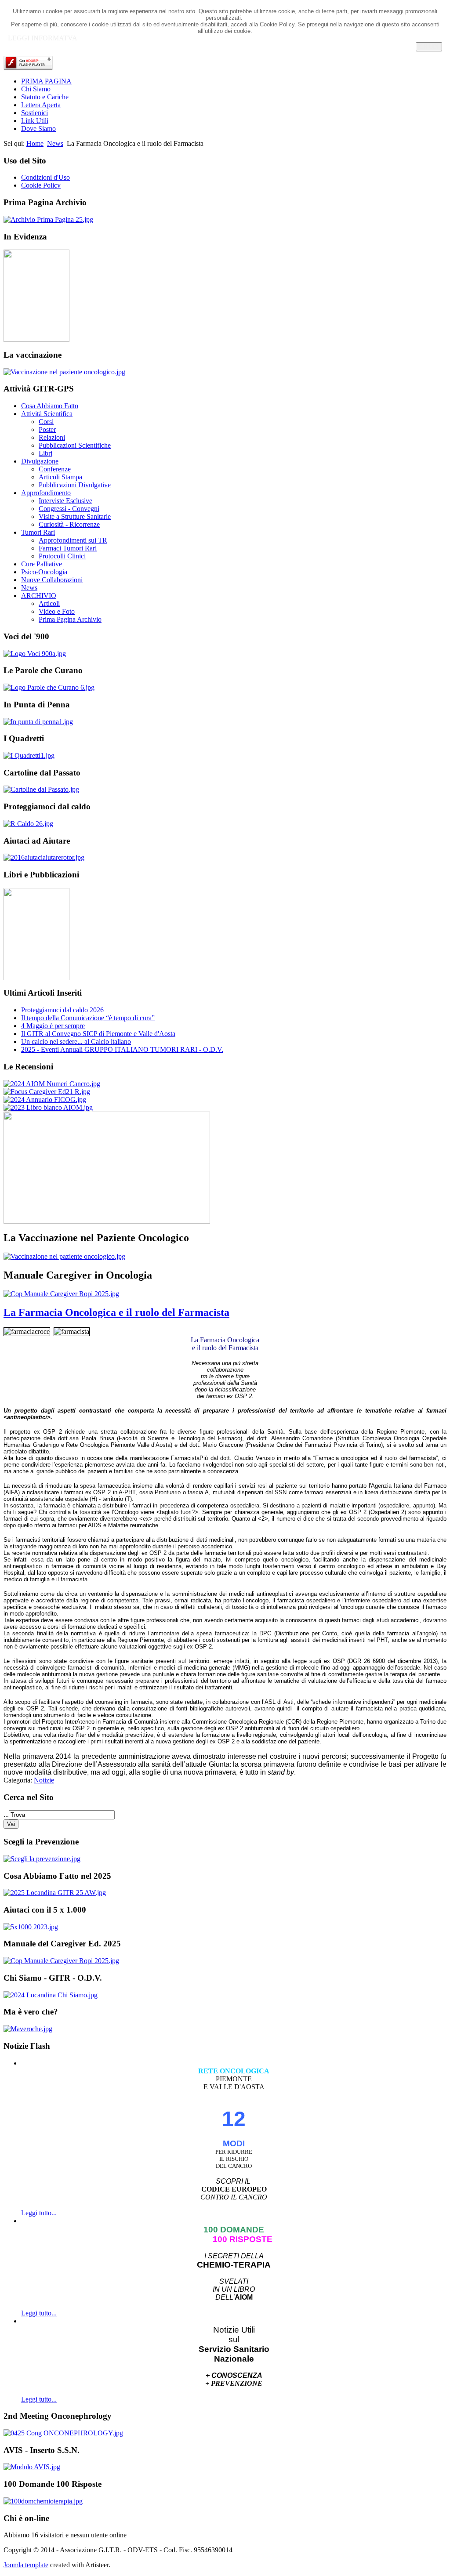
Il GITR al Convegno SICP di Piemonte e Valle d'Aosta (98, 1034)
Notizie (44, 1780)
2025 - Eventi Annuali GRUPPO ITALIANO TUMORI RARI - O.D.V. (122, 1049)
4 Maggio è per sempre (53, 1026)
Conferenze (55, 469)
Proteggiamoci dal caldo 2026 (62, 1010)
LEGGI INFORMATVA (43, 38)
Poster (47, 429)
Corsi (46, 422)
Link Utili (35, 121)
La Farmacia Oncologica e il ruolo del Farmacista (116, 1312)
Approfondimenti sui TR (73, 540)
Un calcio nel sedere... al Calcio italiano (76, 1042)
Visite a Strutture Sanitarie (75, 516)
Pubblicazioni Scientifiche (75, 445)
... (6, 1814)
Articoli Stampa (60, 477)
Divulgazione (40, 461)
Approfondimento (46, 493)
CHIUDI (429, 47)
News (55, 143)
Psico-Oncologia (44, 572)
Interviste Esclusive (65, 501)
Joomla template (26, 2565)
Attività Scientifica (47, 414)
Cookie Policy (41, 185)
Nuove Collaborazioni (52, 580)
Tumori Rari (38, 532)
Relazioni (52, 437)
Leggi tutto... (39, 2213)
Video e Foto (57, 611)
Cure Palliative (42, 564)
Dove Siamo (38, 129)
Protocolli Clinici (62, 556)
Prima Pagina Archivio (70, 619)
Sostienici (34, 113)
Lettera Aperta (41, 105)
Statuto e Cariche (45, 97)
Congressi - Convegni (69, 509)
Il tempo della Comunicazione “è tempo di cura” (88, 1018)
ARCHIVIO (39, 596)
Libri (45, 453)
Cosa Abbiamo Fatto (50, 406)
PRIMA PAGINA (46, 81)
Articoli (49, 603)
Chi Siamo (36, 89)
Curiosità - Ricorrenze (69, 524)
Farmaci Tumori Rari (68, 548)
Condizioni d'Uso (45, 177)
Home (35, 143)
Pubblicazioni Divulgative (75, 485)
